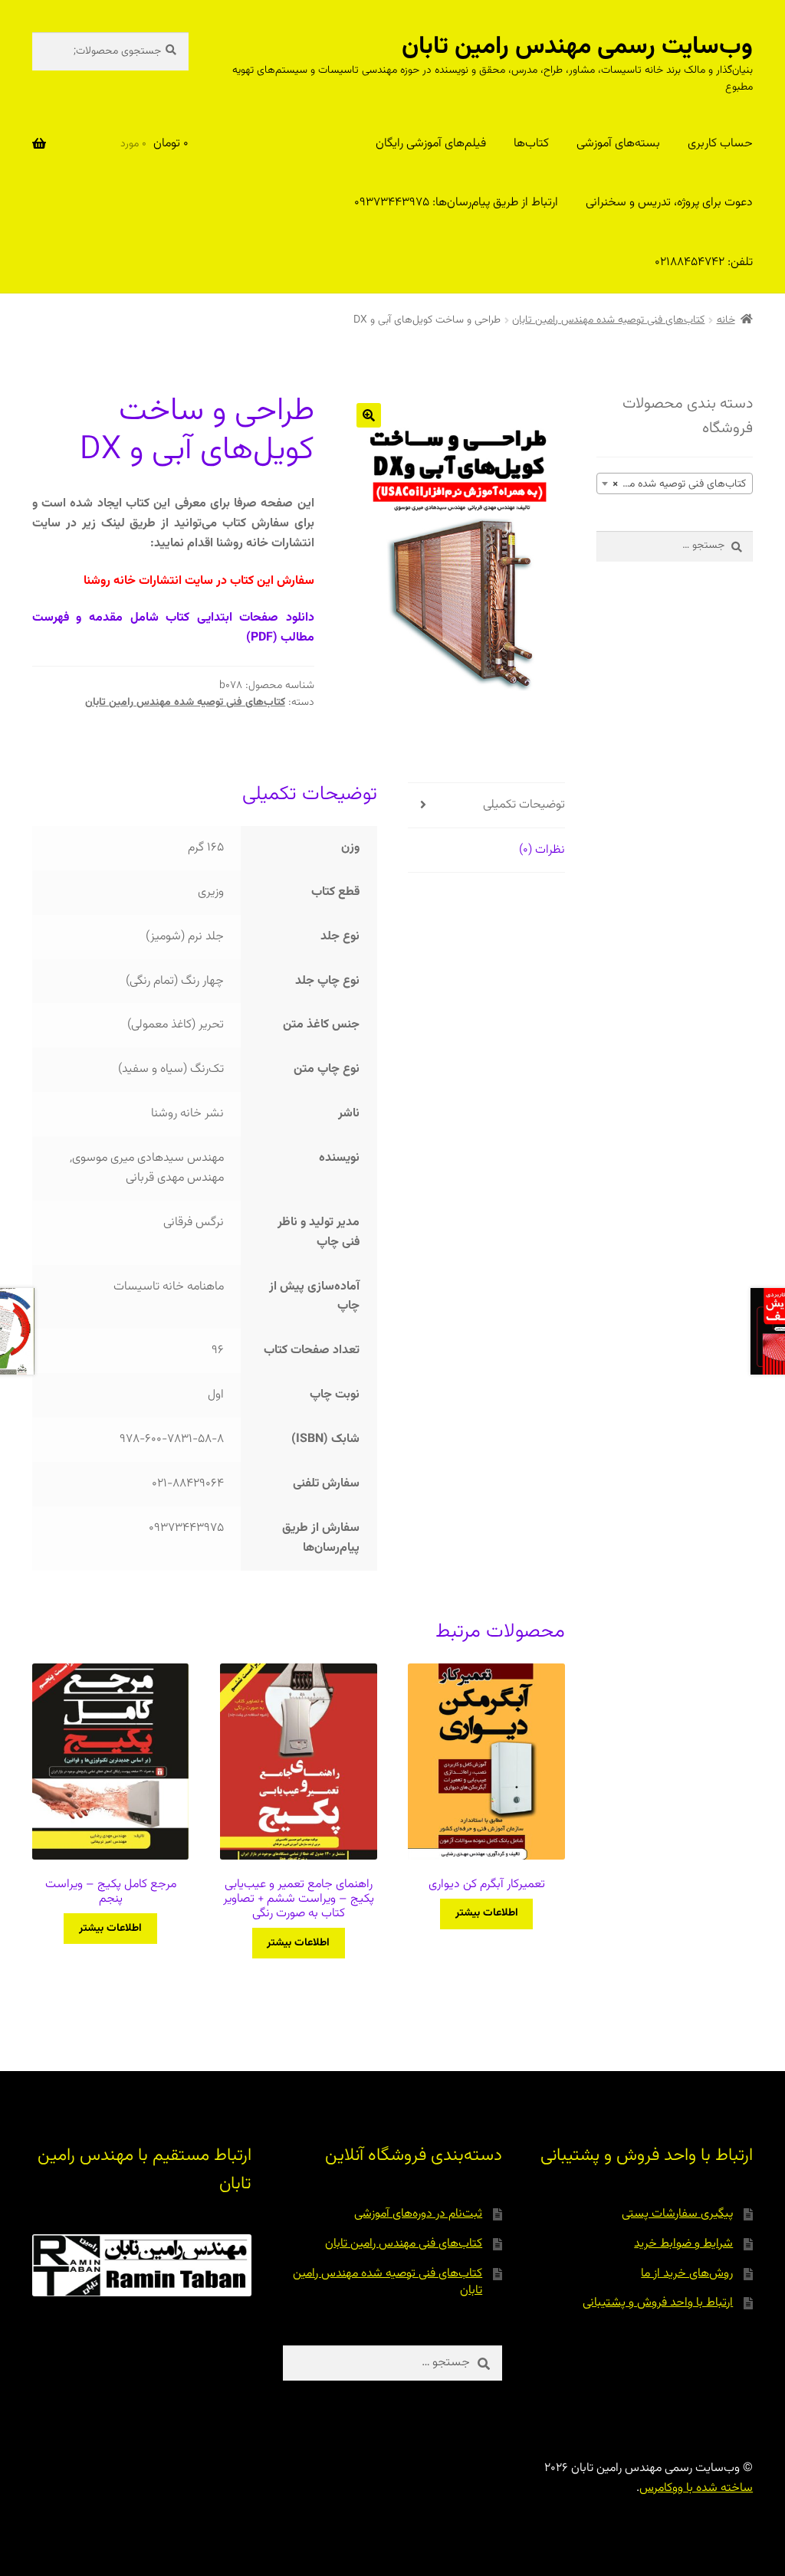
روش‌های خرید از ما (687, 2274)
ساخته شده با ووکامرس (696, 2488)
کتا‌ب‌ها (531, 144)
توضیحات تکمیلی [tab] (524, 805)
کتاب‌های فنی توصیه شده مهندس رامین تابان (608, 320)
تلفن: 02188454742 (704, 262)
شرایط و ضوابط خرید (683, 2244)
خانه (726, 320)
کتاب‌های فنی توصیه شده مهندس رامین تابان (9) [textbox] (672, 484)
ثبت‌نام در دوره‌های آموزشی (418, 2214)
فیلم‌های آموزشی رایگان (431, 144)
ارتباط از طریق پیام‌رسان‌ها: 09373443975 (456, 203)
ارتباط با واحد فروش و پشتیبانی (658, 2303)
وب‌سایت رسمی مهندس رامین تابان (577, 47)
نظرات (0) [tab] (542, 850)
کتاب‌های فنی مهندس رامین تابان (404, 2244)
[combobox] (675, 483)
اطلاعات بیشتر (487, 1913)
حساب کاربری (720, 144)
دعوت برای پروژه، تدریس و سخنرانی (669, 203)
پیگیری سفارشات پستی (677, 2214)
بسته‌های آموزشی (618, 144)
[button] (369, 415)
